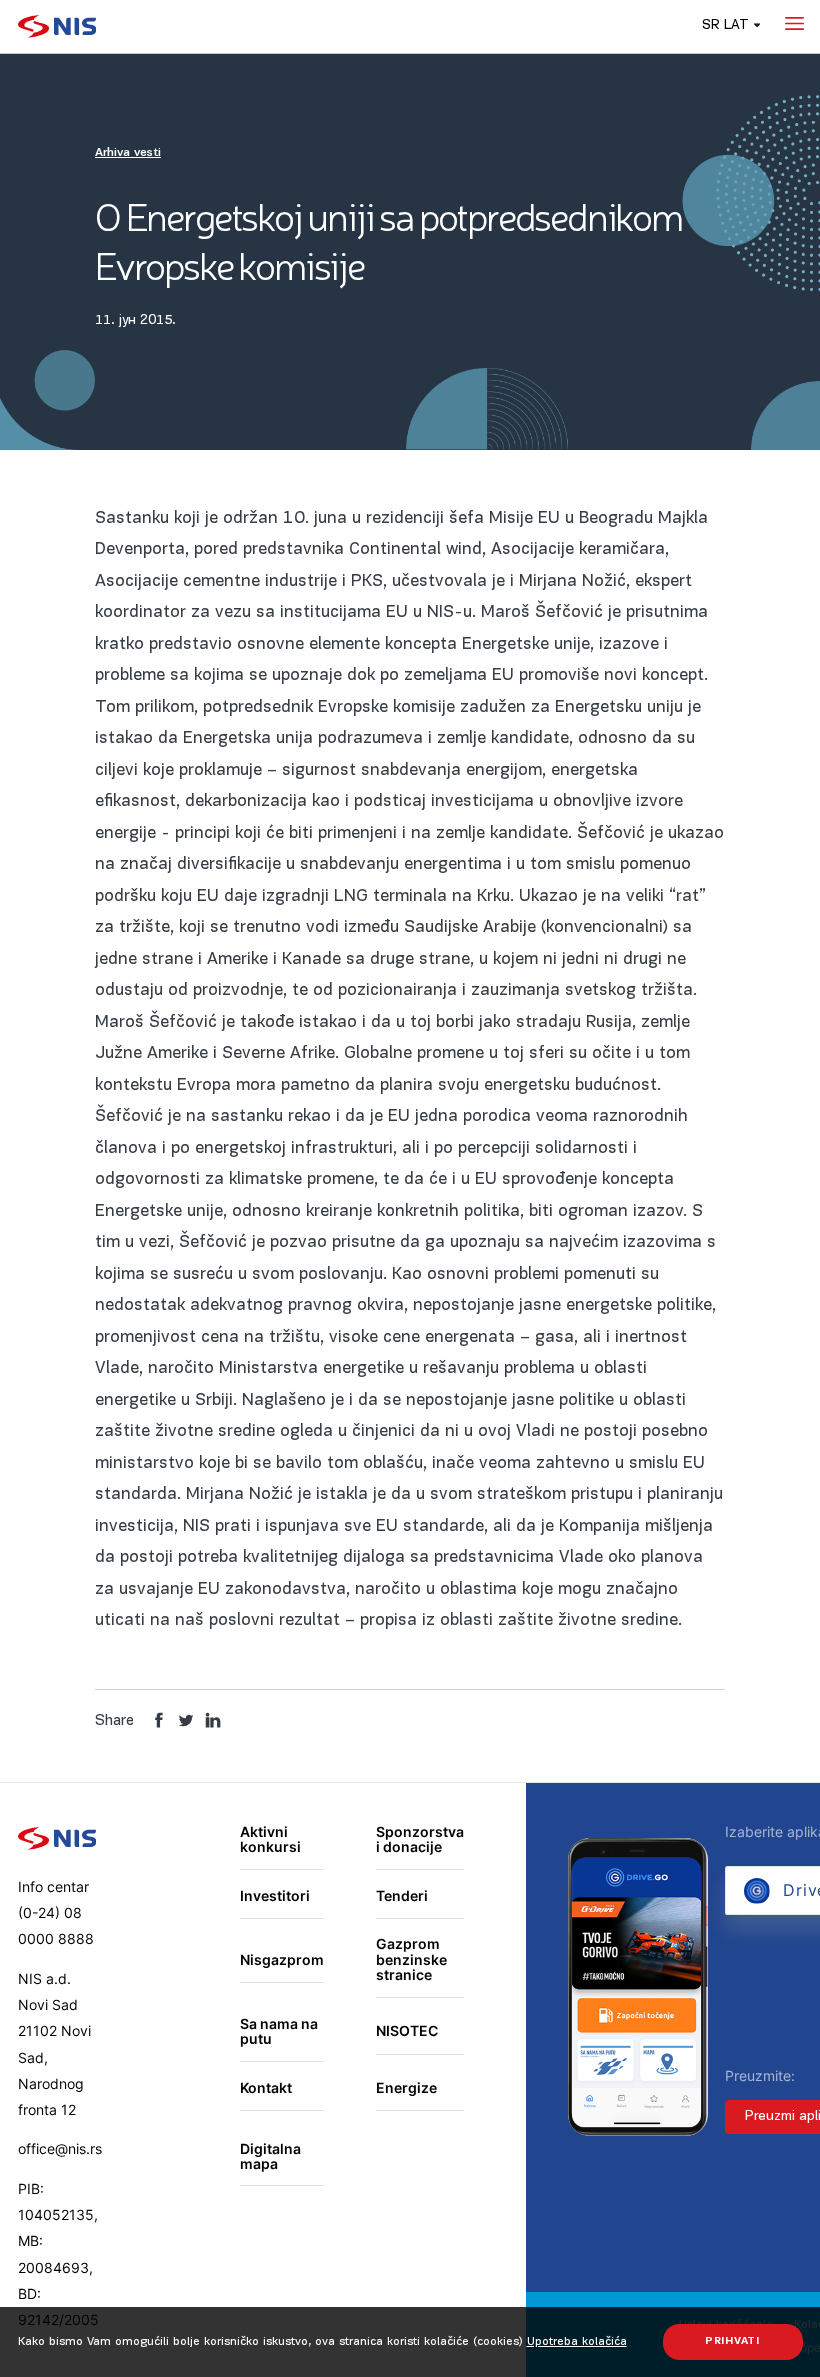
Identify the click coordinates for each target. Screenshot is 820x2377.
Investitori (275, 1895)
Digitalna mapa (270, 2156)
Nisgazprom (282, 1959)
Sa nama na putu (279, 2031)
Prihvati (732, 2341)
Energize (406, 2087)
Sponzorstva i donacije (420, 1839)
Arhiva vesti (128, 153)
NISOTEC (407, 2030)
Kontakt (266, 2087)
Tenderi (402, 1895)
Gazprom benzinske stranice (411, 1959)
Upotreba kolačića (577, 2342)
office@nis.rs (60, 2148)
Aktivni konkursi (270, 1839)
